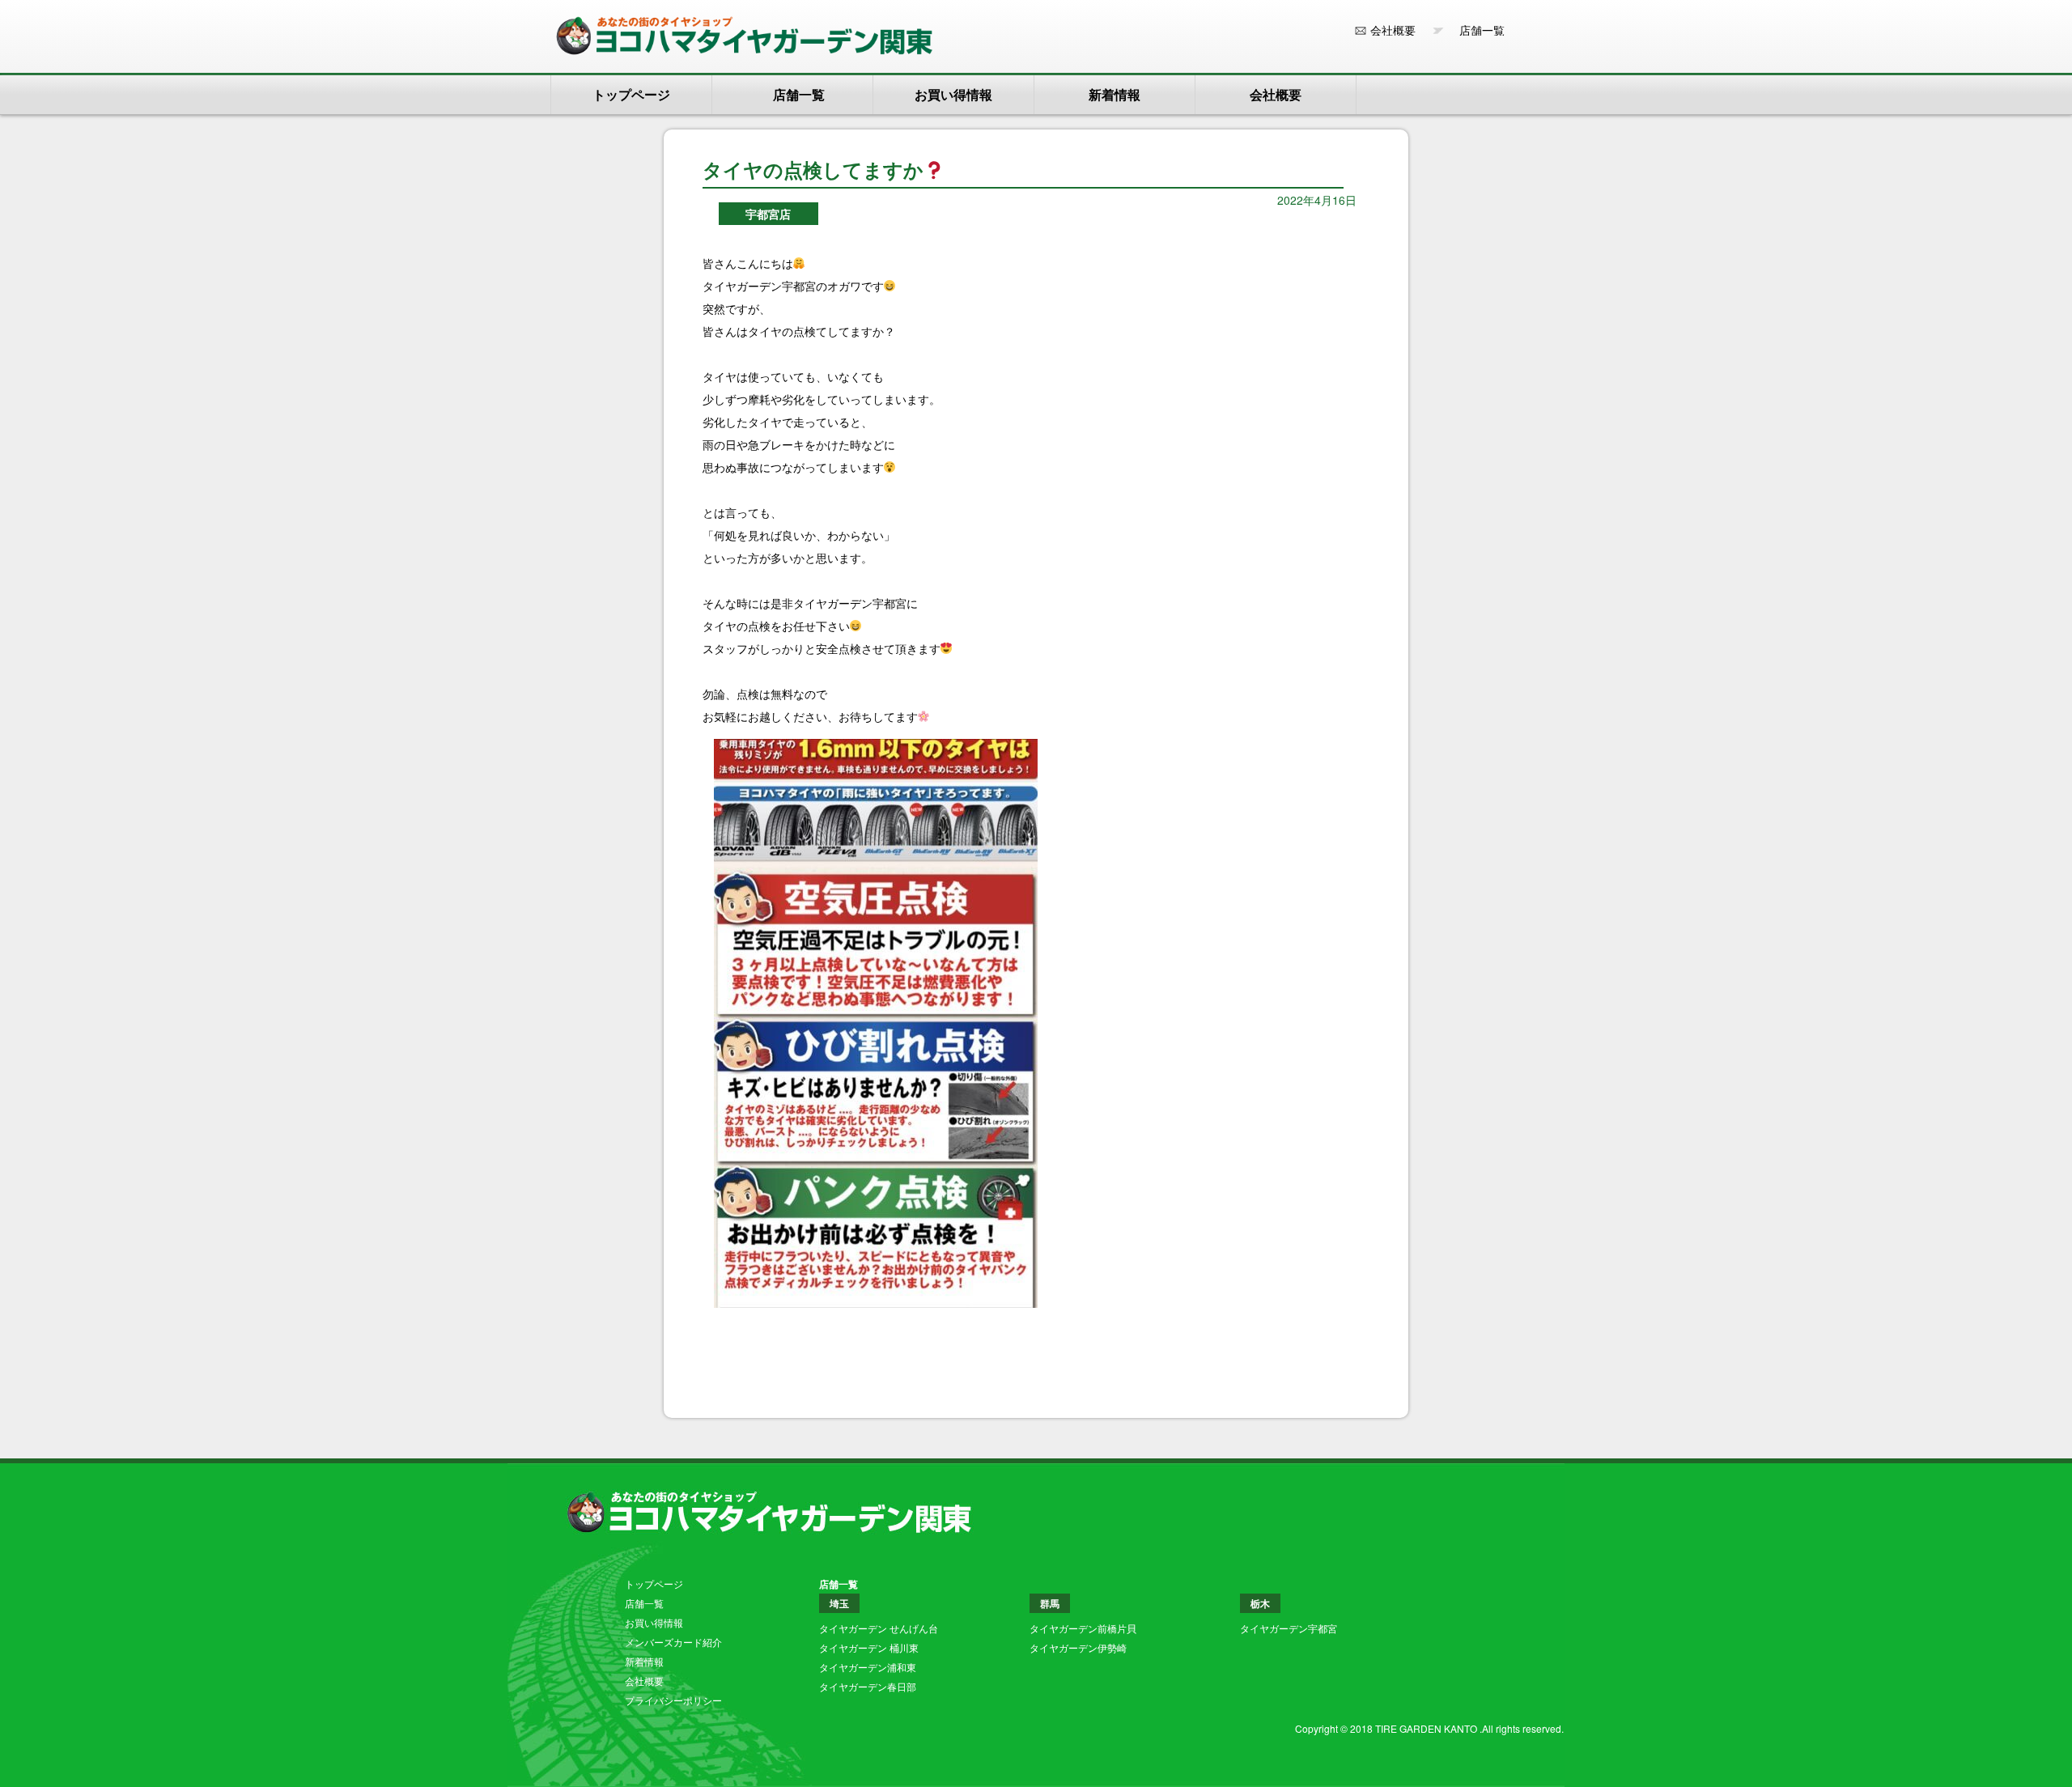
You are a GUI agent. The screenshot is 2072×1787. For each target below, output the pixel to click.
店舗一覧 (1476, 30)
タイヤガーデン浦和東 (868, 1667)
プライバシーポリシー (673, 1700)
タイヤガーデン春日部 (868, 1686)
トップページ (631, 94)
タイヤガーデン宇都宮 (1289, 1628)
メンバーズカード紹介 (673, 1642)
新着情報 (1115, 94)
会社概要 (1393, 30)
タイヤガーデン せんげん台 (879, 1628)
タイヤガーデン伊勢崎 (1078, 1647)
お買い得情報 (953, 94)
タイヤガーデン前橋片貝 (1083, 1628)
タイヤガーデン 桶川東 (869, 1647)
